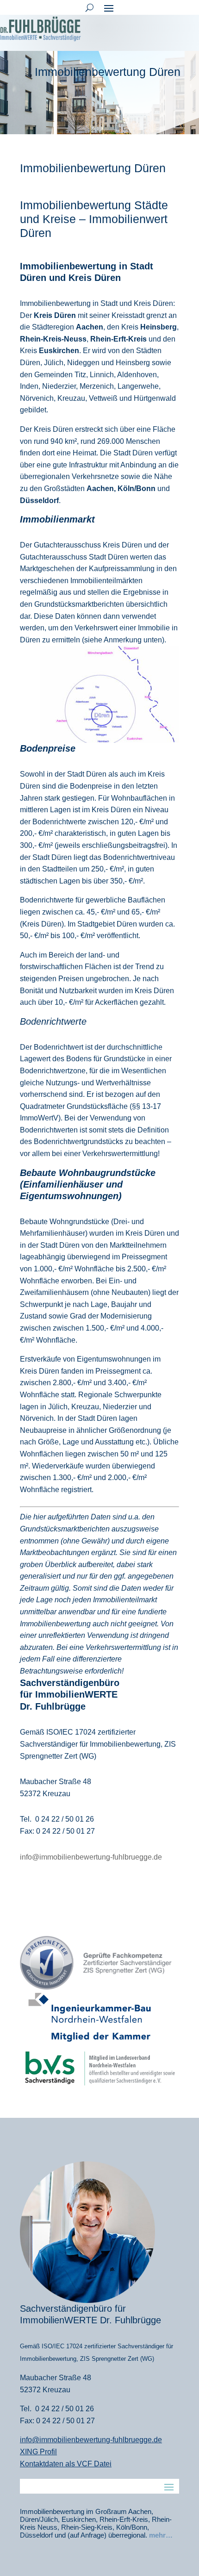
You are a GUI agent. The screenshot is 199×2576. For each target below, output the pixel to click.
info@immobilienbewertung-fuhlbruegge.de (91, 1857)
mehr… (161, 2535)
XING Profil (38, 2452)
